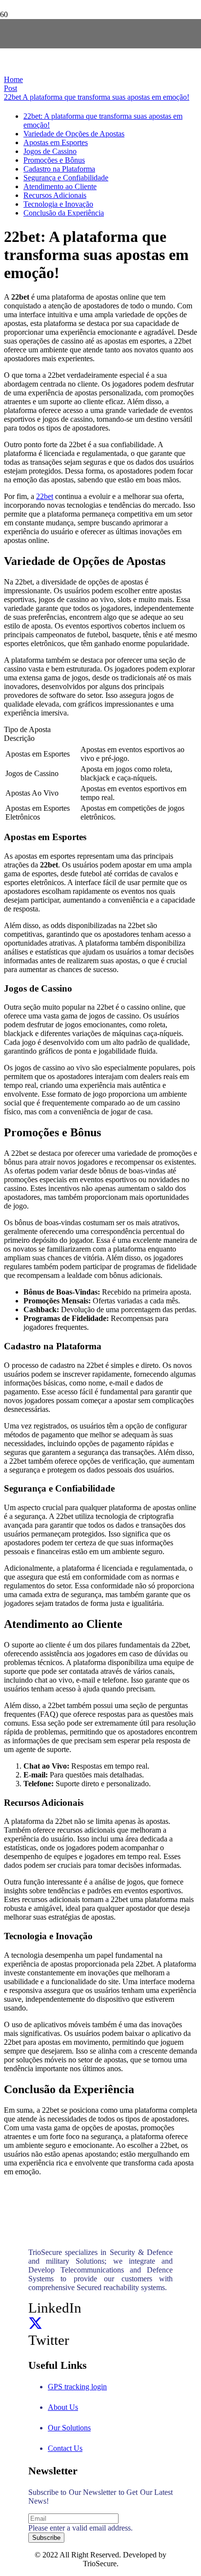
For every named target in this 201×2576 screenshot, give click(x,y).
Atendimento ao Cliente (60, 186)
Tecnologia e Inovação (58, 204)
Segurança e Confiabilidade (66, 178)
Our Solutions (69, 2428)
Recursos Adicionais (55, 195)
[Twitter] (35, 2324)
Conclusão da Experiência (64, 213)
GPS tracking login (77, 2387)
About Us (63, 2407)
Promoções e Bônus (54, 160)
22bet (45, 496)
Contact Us (65, 2448)
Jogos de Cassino (50, 151)
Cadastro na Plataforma (59, 169)
